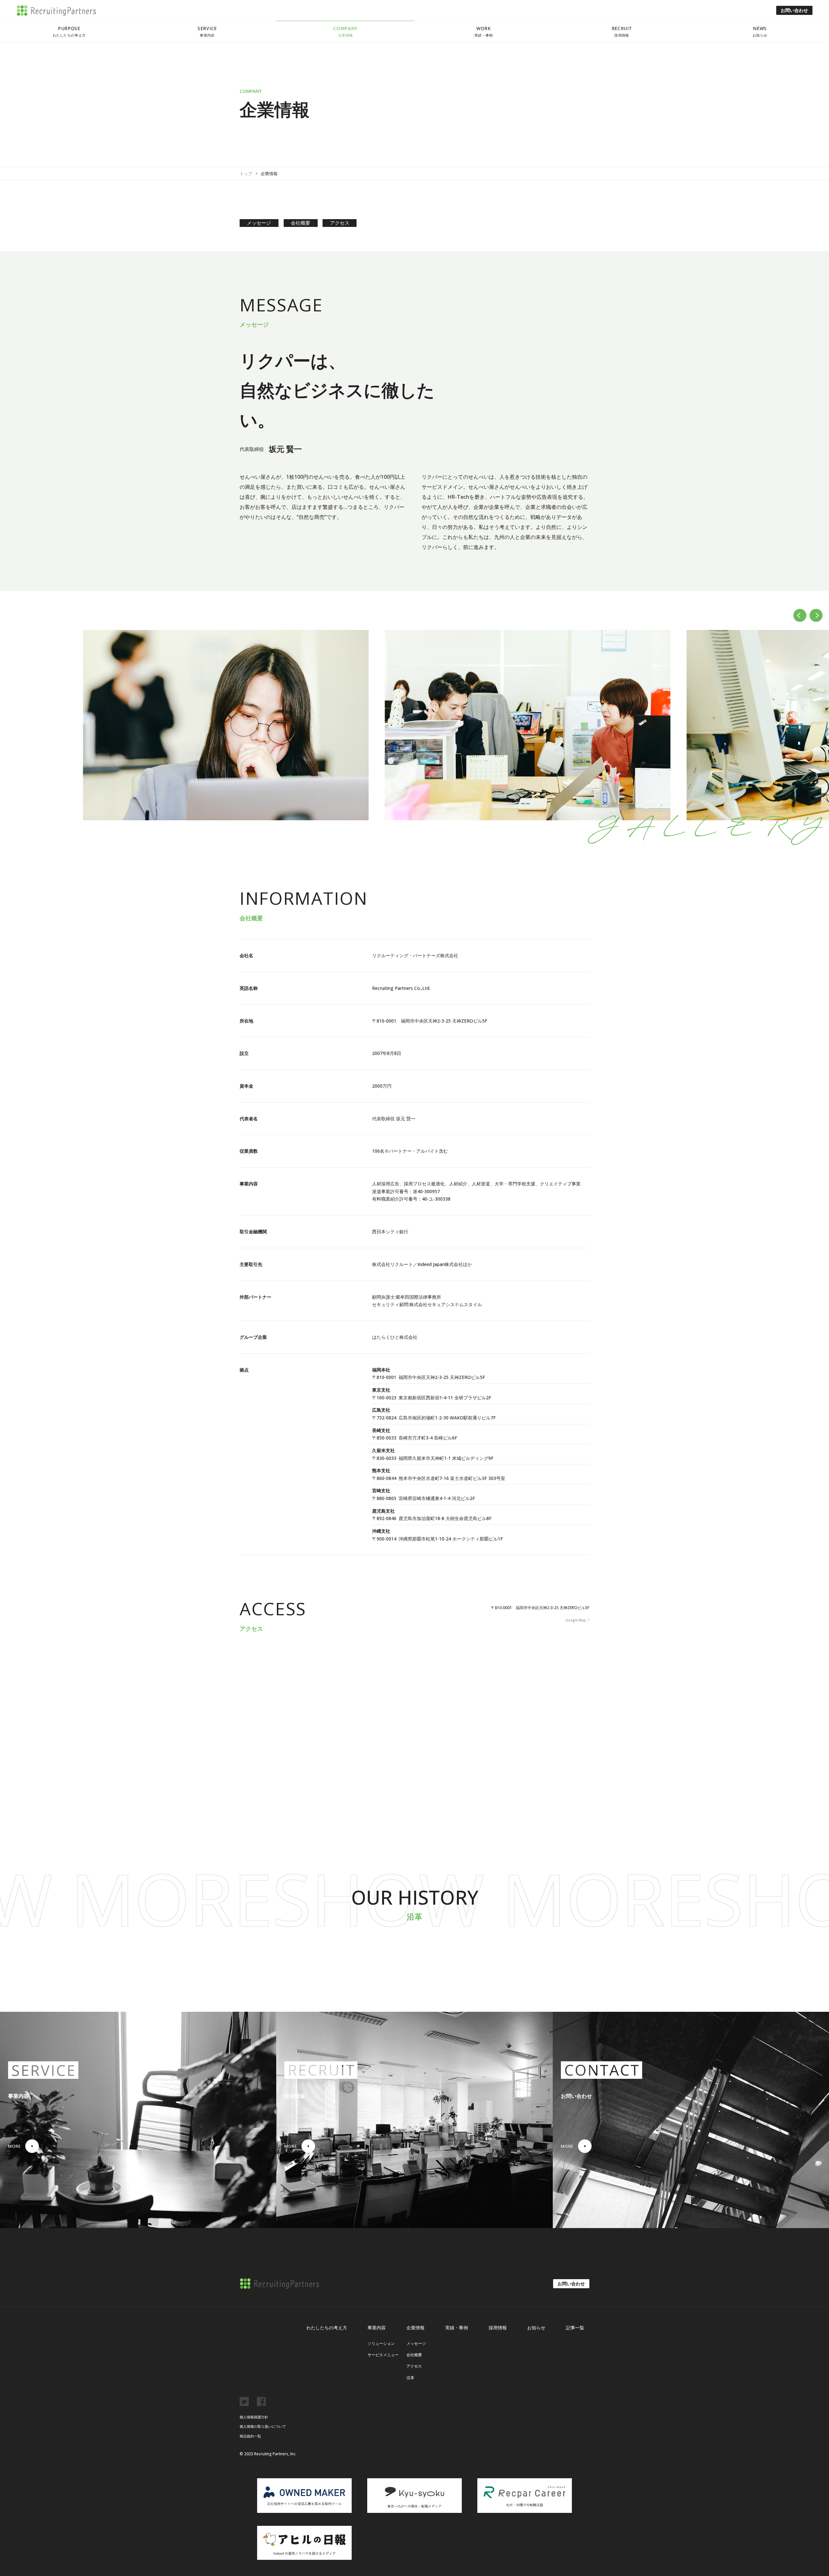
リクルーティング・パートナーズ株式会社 (57, 11)
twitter (244, 2402)
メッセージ (259, 223)
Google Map (576, 1620)
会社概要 (301, 223)
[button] (800, 615)
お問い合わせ (794, 10)
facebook (261, 2402)
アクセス (340, 223)
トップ (246, 174)
